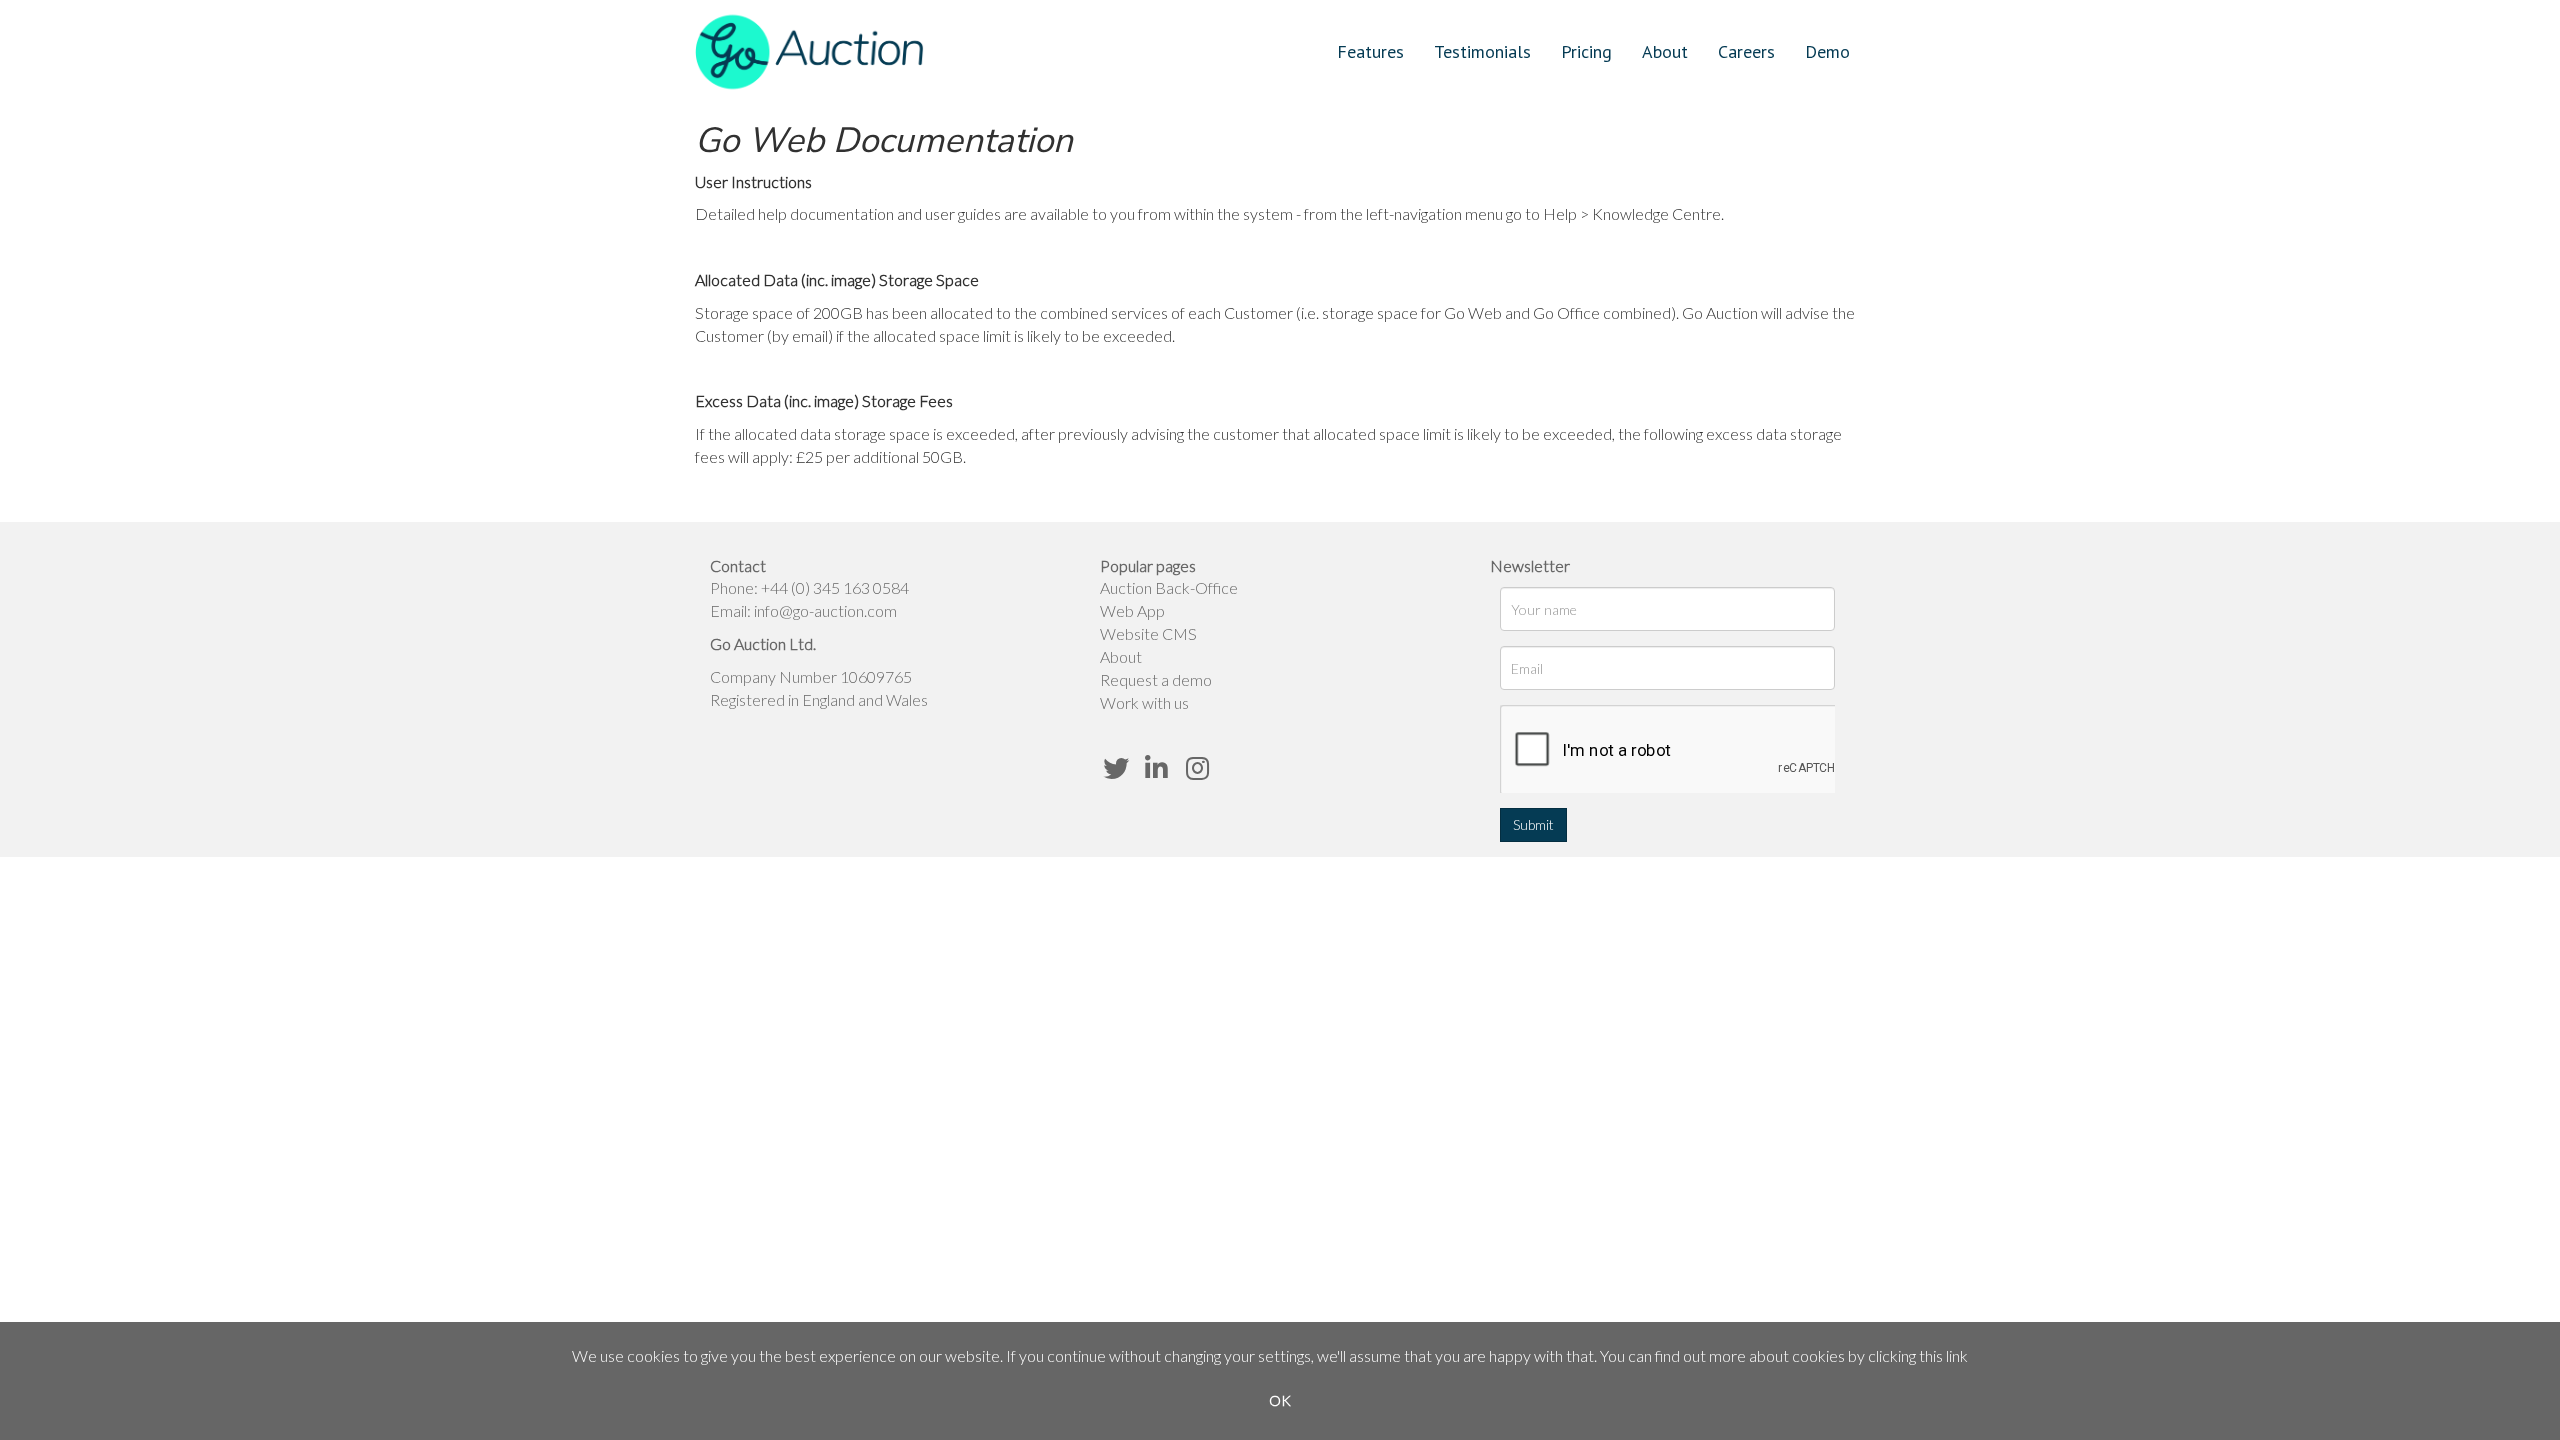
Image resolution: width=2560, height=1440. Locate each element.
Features (1370, 51)
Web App (1132, 610)
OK (1280, 1400)
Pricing (1586, 51)
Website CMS (1148, 633)
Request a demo (1156, 679)
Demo (1827, 51)
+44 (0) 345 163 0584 (835, 587)
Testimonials (1482, 51)
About (1665, 51)
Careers (1746, 51)
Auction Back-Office (1169, 587)
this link (1943, 1355)
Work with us (1144, 702)
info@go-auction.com (825, 610)
